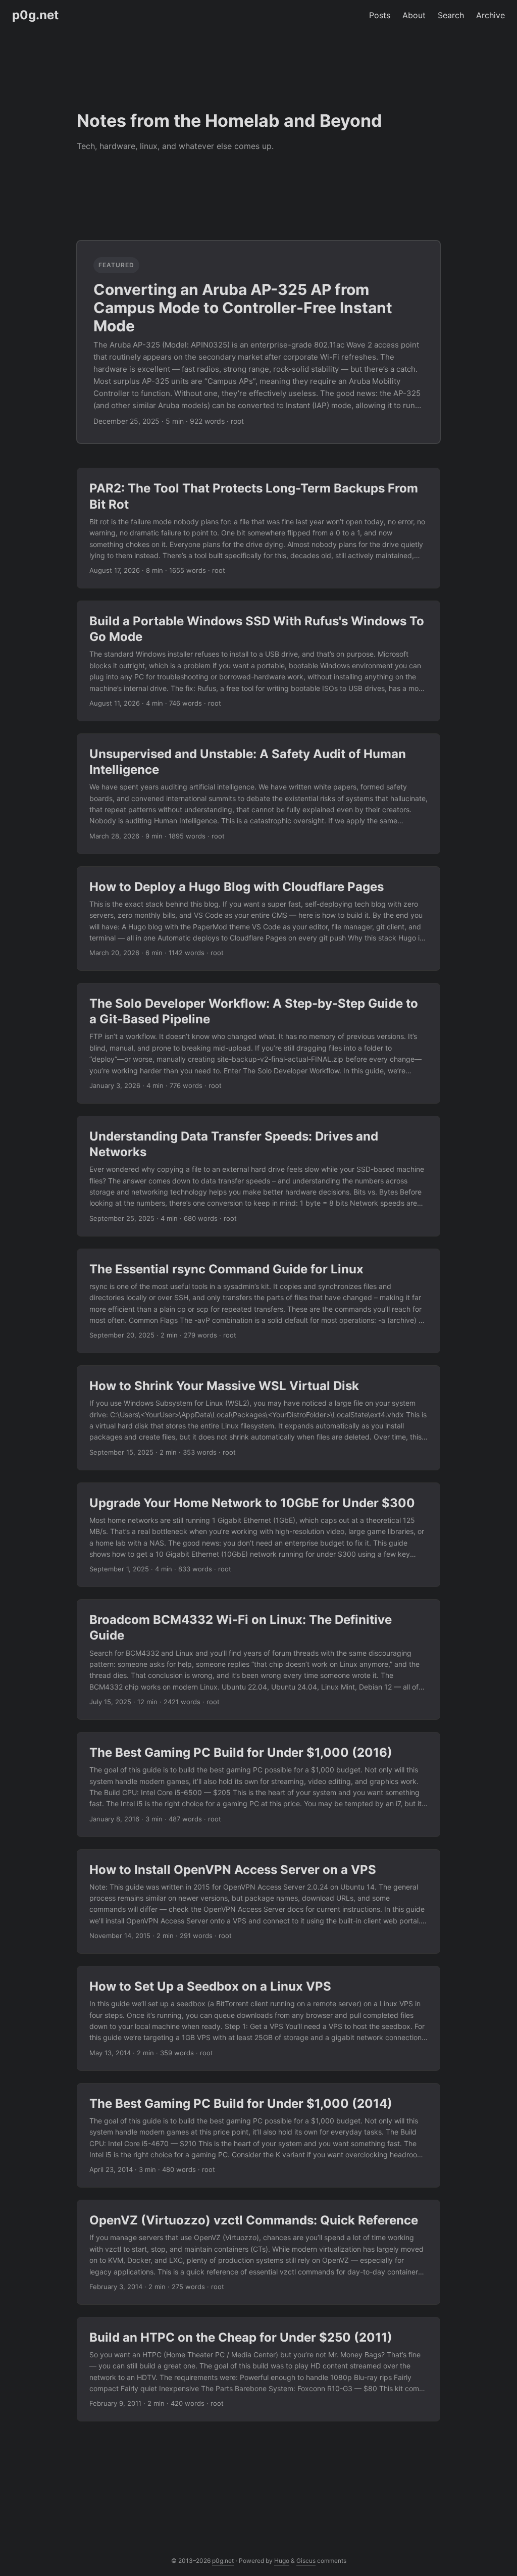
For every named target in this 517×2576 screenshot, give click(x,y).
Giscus (306, 2561)
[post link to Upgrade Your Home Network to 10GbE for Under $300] (258, 1535)
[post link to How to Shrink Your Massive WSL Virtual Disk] (258, 1418)
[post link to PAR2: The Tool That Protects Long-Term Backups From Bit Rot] (258, 528)
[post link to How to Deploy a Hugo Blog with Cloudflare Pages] (258, 919)
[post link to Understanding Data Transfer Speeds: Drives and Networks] (258, 1176)
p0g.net (35, 15)
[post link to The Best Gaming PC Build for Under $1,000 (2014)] (258, 2136)
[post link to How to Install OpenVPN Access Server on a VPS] (258, 1902)
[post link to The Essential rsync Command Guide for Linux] (258, 1301)
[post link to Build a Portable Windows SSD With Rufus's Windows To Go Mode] (258, 661)
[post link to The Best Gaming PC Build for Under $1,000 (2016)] (258, 1785)
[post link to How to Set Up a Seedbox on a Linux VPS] (258, 2018)
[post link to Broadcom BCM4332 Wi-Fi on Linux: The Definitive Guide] (258, 1659)
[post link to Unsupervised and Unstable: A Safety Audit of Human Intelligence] (258, 794)
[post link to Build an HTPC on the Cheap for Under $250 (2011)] (258, 2369)
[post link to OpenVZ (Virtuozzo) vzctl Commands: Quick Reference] (258, 2252)
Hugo (282, 2561)
